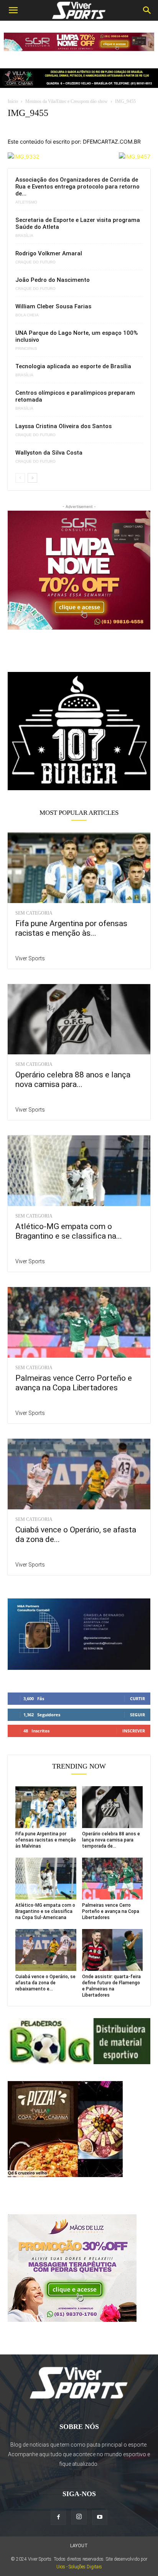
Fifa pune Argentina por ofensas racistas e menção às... (71, 928)
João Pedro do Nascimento (53, 280)
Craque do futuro (35, 262)
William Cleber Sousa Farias (53, 306)
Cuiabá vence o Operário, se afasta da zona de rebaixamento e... (45, 1983)
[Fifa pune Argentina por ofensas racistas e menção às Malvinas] (79, 868)
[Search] (147, 10)
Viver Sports (30, 958)
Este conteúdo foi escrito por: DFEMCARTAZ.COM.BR (74, 141)
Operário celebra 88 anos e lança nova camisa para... (73, 1080)
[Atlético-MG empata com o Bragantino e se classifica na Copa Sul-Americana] (79, 1171)
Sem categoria (34, 913)
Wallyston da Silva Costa (49, 453)
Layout (79, 2546)
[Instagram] (79, 2517)
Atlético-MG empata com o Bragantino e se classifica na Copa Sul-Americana (45, 1911)
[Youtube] (100, 2517)
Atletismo (26, 202)
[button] (13, 10)
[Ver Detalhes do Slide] (79, 731)
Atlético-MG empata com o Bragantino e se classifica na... (69, 1231)
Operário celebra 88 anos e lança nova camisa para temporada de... (111, 1840)
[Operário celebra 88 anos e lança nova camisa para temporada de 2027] (79, 1019)
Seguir (137, 1715)
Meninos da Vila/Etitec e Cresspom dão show (67, 101)
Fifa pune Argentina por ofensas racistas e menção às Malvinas (46, 1840)
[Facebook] (58, 2517)
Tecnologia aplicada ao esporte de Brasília (73, 366)
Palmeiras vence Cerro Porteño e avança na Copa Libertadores (74, 1383)
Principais (26, 349)
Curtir (137, 1698)
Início (13, 101)
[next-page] (32, 478)
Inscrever (134, 1731)
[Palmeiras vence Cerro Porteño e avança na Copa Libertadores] (79, 1322)
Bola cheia (27, 315)
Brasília (24, 236)
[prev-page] (20, 478)
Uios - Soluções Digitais (79, 2567)
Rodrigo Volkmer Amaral (49, 253)
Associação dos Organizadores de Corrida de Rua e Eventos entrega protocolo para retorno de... (77, 187)
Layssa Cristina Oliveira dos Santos (63, 426)
